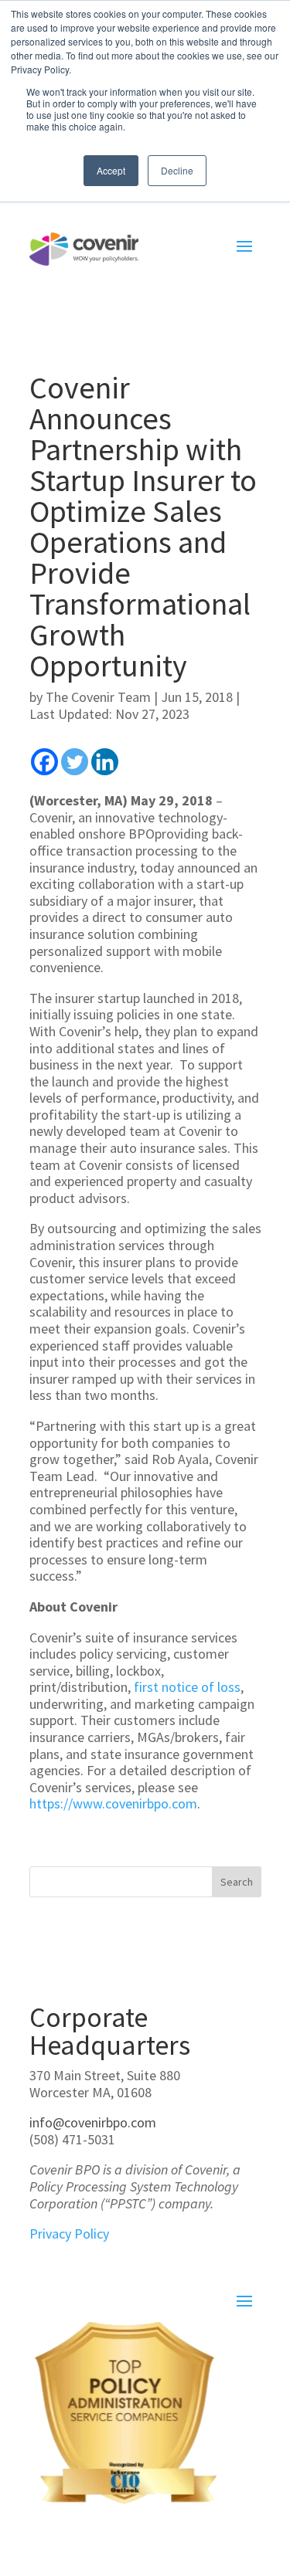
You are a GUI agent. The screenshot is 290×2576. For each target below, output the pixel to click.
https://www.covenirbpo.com (113, 1803)
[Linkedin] (105, 762)
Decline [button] (177, 170)
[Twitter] (75, 762)
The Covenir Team (98, 697)
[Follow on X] (73, 2269)
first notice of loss (187, 1687)
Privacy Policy (69, 2234)
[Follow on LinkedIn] (42, 2269)
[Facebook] (44, 762)
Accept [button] (111, 170)
